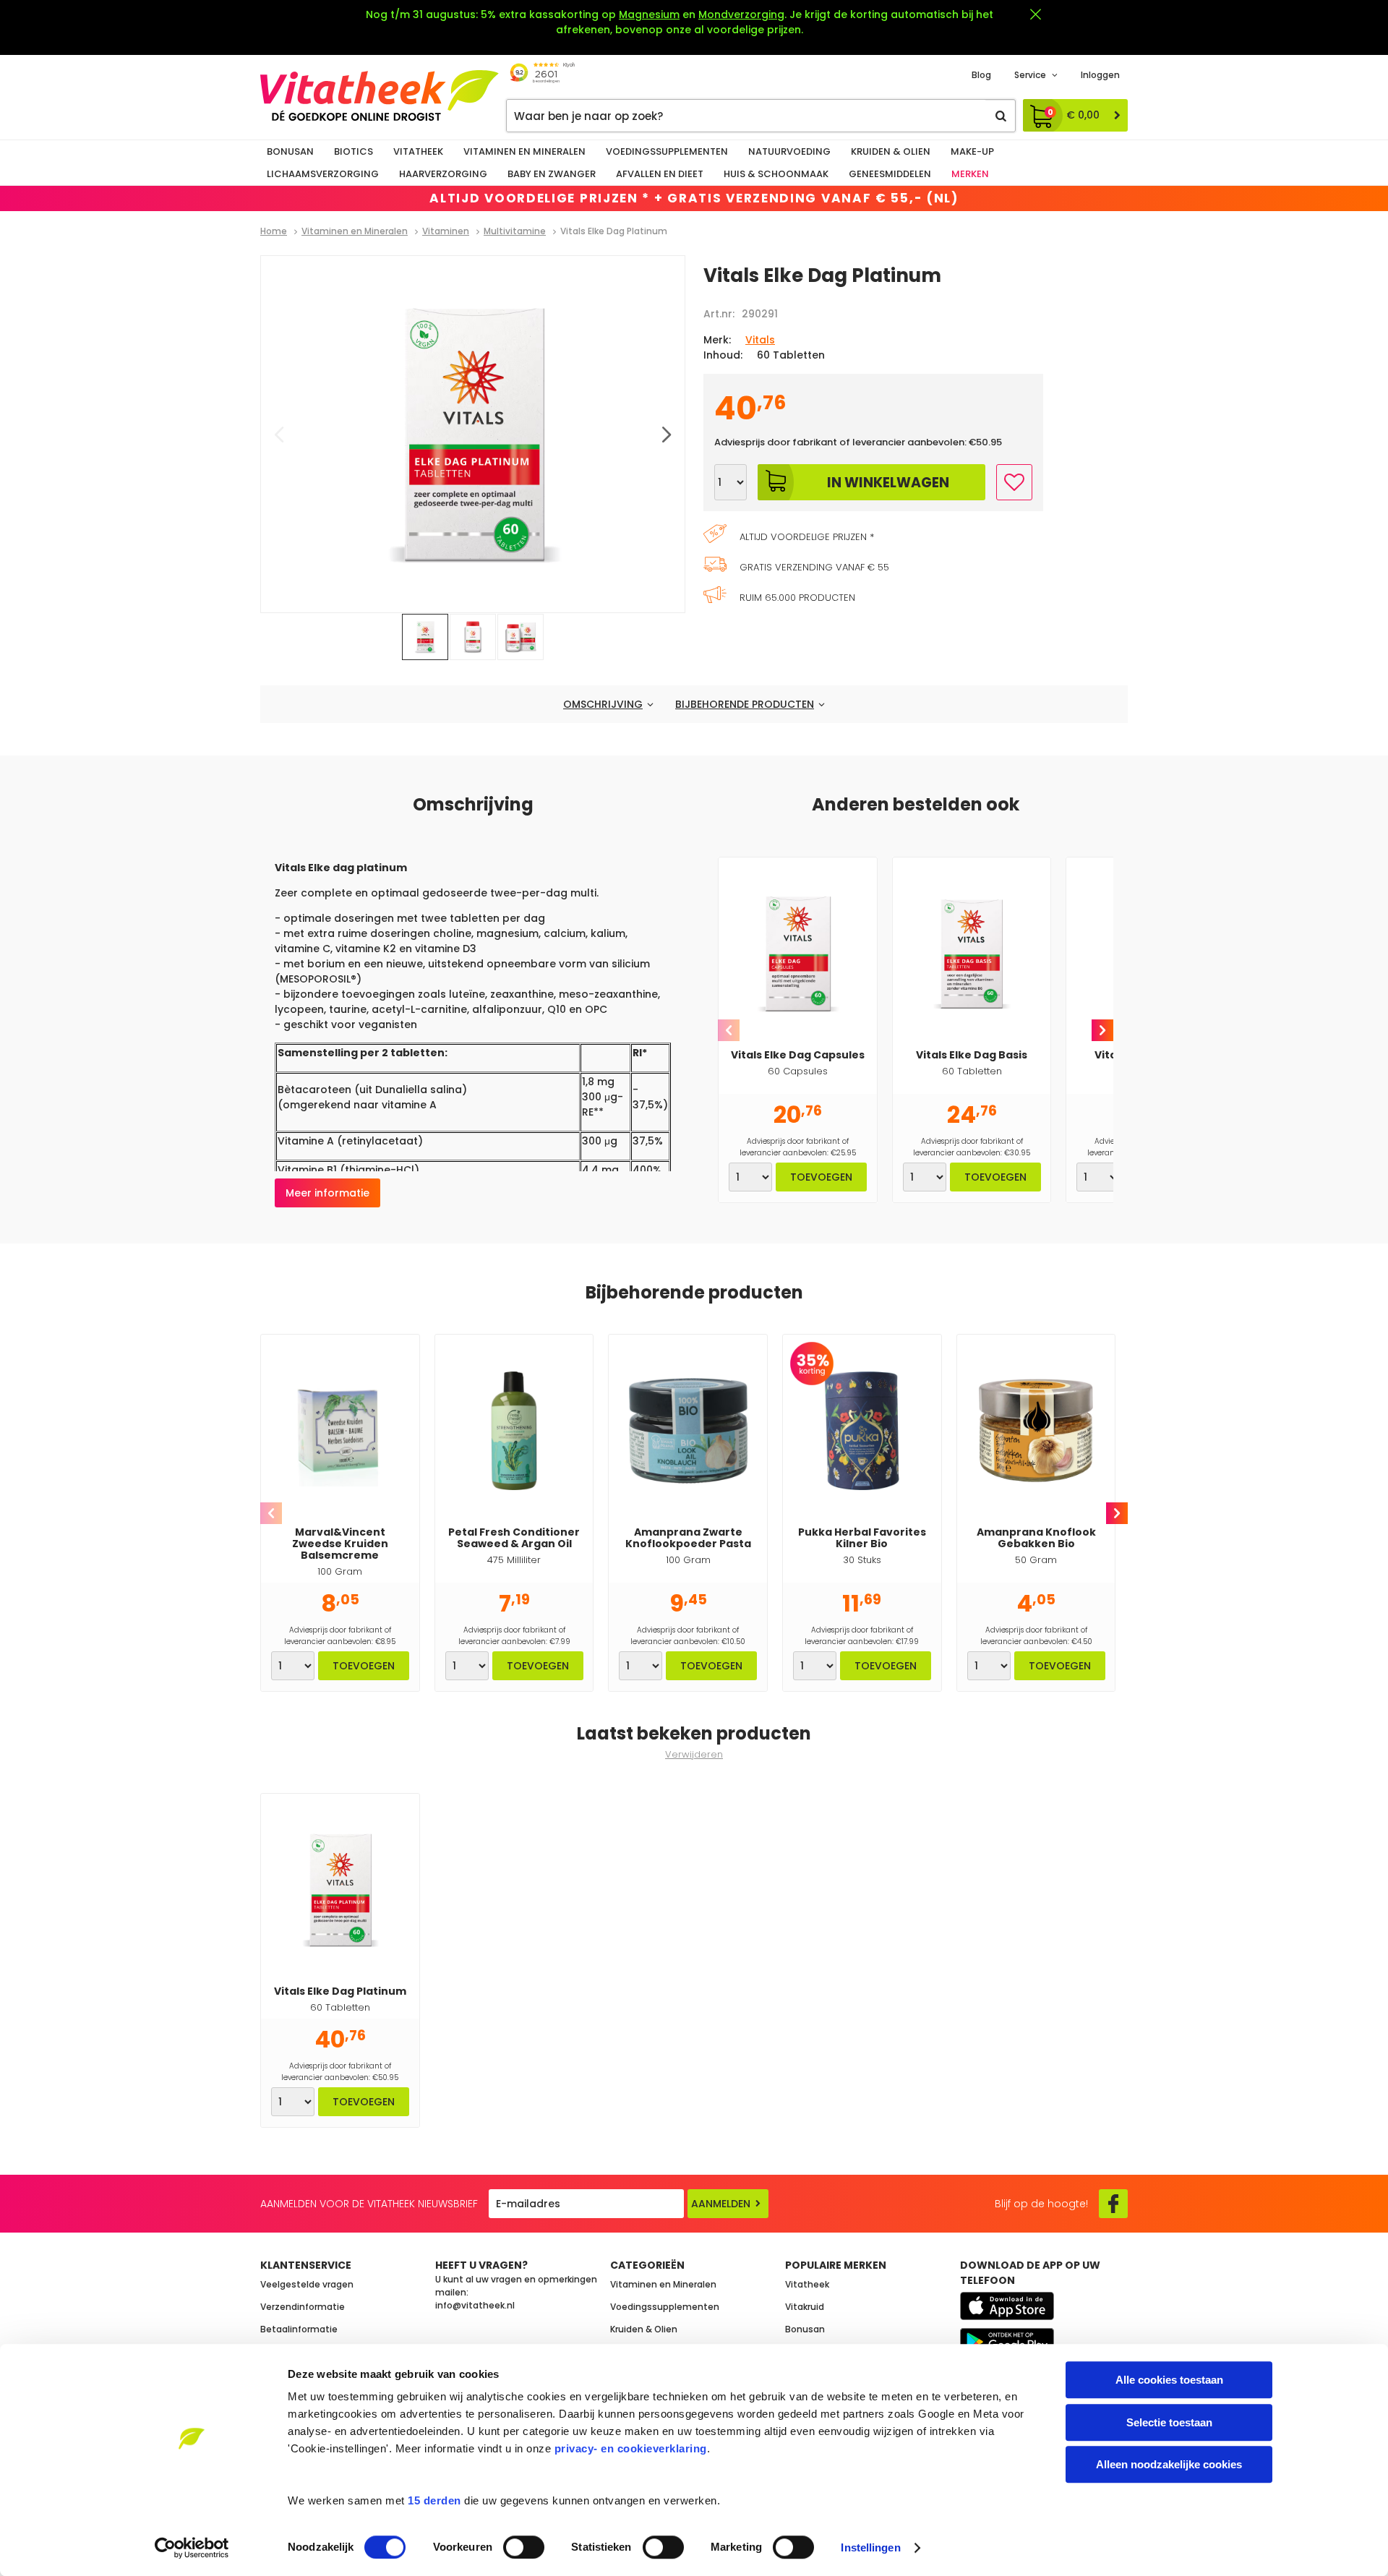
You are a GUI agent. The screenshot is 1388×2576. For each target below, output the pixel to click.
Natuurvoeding (789, 151)
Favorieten (1014, 482)
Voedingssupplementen (667, 151)
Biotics (354, 151)
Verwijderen (694, 1754)
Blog (981, 75)
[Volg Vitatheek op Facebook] (1113, 2204)
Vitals (760, 340)
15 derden (434, 2500)
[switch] (524, 2547)
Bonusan (290, 151)
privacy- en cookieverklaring (631, 2448)
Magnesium (649, 14)
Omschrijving (603, 704)
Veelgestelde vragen (307, 2284)
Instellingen (870, 2547)
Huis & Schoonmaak (776, 174)
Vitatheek (418, 151)
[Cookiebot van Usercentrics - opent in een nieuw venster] (192, 2548)
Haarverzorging (443, 174)
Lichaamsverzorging (323, 174)
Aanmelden (721, 2204)
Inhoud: (723, 355)
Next (1102, 1030)
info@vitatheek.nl (475, 2305)
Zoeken (1001, 116)
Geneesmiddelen (890, 174)
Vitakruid (805, 2307)
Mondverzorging (741, 14)
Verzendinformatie (303, 2307)
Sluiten (1035, 14)
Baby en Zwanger (552, 174)
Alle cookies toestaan (1169, 2380)
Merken (970, 174)
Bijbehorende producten (745, 704)
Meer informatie (327, 1193)
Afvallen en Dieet (660, 174)
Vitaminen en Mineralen (524, 151)
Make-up (972, 151)
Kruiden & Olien (891, 151)
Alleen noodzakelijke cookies (1169, 2464)
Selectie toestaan (1169, 2422)
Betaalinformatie (299, 2329)
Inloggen (1100, 75)
